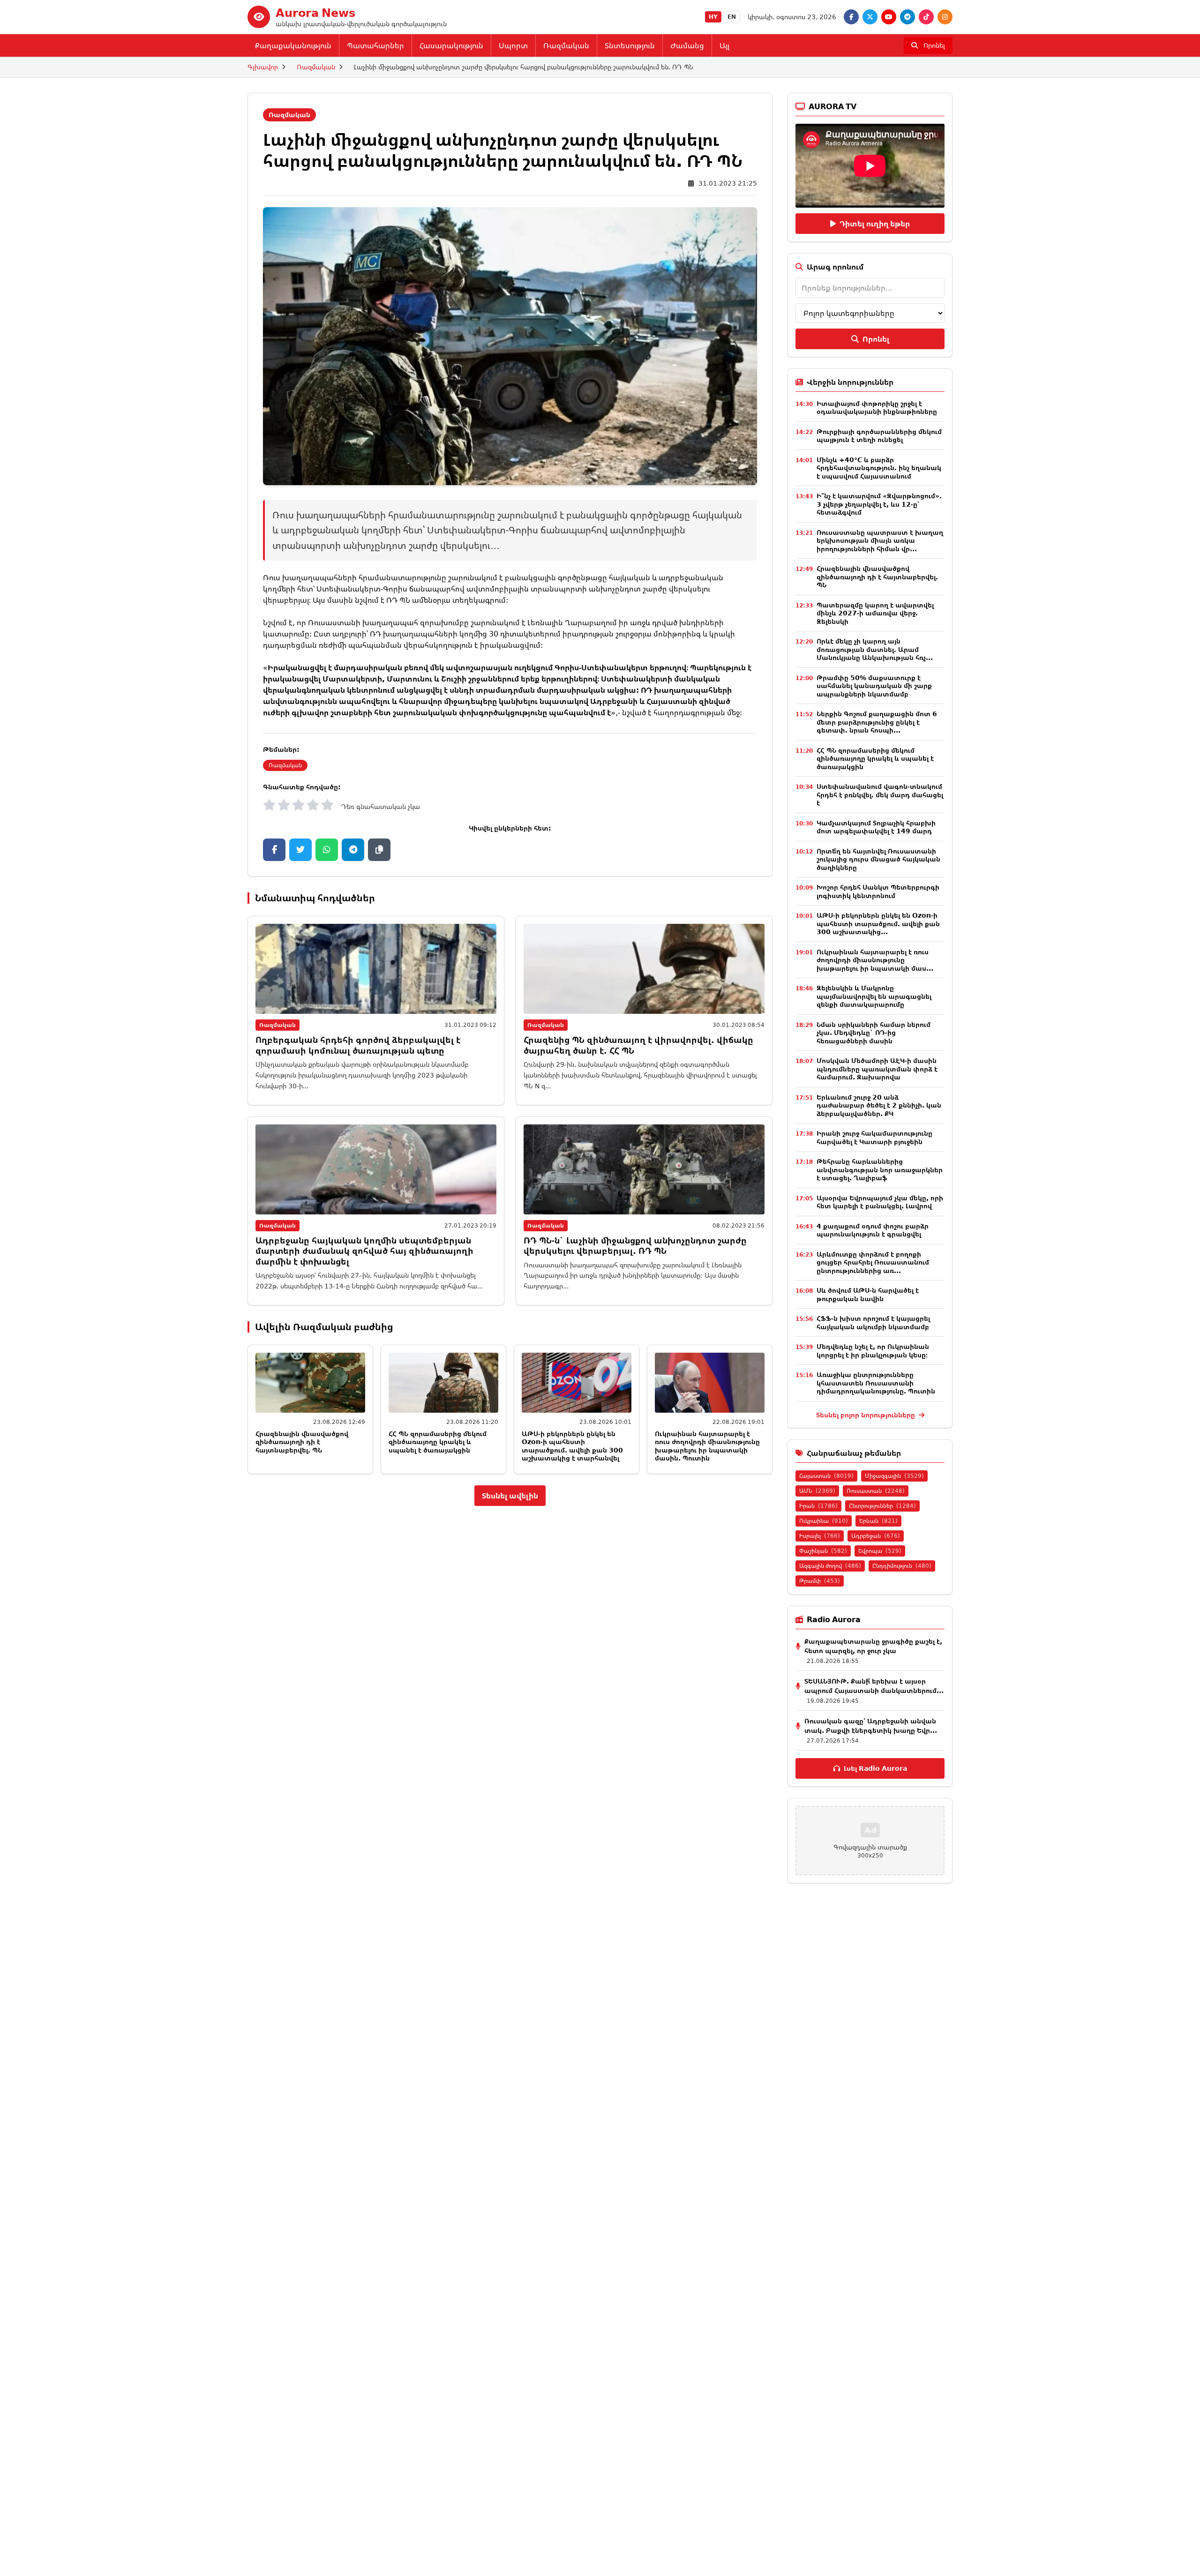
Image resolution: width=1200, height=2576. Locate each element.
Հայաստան (826, 1476)
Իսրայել (820, 1536)
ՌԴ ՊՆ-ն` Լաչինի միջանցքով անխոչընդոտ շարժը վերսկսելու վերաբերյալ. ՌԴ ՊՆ (635, 1246)
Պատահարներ (375, 45)
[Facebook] (851, 17)
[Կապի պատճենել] (379, 850)
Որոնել (876, 339)
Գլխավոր (263, 67)
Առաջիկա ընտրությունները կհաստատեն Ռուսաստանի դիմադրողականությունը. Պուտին (876, 1383)
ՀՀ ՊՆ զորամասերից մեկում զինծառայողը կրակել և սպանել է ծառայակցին (438, 1442)
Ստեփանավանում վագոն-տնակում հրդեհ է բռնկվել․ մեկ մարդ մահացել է (880, 794)
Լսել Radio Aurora (875, 1768)
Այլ (724, 45)
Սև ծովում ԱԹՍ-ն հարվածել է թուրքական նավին (868, 1294)
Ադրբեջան (876, 1536)
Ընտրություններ (882, 1506)
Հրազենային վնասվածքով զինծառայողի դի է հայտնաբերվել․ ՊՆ (302, 1442)
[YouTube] (889, 17)
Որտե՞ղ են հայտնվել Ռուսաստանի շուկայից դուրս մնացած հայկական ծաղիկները (878, 859)
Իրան (818, 1506)
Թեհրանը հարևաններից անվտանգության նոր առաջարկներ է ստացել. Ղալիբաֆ (880, 1169)
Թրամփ (820, 1581)
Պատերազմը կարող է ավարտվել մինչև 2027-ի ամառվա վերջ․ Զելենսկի (875, 613)
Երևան (878, 1521)
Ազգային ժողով (830, 1566)
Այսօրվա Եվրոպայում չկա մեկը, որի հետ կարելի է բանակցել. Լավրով (880, 1202)
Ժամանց (687, 45)
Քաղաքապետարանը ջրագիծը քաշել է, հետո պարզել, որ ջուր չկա (873, 1646)
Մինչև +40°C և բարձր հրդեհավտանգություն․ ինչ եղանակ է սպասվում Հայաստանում (879, 468)
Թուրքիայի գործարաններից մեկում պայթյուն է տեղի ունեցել (879, 436)
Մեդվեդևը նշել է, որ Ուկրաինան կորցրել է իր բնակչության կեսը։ (873, 1351)
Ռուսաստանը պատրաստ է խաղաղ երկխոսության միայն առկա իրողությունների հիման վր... (880, 540)
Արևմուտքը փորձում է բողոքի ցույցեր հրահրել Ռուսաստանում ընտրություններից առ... (873, 1262)
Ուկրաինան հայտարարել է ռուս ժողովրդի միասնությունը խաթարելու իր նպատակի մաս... (875, 960)
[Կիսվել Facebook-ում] (274, 850)
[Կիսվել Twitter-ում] (300, 850)
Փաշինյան (823, 1551)
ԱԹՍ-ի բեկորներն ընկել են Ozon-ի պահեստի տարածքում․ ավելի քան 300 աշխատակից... (878, 923)
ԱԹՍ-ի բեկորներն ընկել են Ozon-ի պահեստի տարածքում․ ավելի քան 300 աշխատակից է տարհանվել (572, 1446)
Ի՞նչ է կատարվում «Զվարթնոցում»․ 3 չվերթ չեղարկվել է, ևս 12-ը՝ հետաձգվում (879, 504)
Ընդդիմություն (902, 1566)
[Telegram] (907, 17)
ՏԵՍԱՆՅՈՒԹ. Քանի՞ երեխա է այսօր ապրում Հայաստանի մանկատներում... (874, 1686)
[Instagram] (945, 17)
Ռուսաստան (876, 1491)
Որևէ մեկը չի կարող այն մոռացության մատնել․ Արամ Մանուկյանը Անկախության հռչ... (875, 649)
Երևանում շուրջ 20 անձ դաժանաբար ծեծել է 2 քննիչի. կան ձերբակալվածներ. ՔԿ (879, 1105)
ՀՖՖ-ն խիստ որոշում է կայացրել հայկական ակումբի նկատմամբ (873, 1322)
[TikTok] (926, 17)
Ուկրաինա (824, 1521)
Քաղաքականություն (293, 45)
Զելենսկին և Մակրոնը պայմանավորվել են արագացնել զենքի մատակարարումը (874, 996)
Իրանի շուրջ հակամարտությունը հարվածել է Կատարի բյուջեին (874, 1137)
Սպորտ (513, 45)
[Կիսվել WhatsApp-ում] (327, 850)
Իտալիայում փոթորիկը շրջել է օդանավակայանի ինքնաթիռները (877, 408)
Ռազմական (566, 45)
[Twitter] (870, 17)
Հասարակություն (451, 45)
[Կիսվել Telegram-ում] (353, 850)
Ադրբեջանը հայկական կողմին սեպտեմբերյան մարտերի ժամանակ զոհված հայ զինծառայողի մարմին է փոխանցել (364, 1251)
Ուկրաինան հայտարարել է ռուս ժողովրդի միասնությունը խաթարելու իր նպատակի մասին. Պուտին (707, 1446)
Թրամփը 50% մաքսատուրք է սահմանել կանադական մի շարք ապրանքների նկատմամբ (874, 686)
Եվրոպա (880, 1551)
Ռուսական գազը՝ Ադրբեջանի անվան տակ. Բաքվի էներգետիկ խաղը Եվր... (871, 1726)
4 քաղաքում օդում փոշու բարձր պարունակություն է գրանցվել (873, 1230)
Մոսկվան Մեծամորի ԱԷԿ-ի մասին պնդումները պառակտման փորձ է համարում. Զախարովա (877, 1069)
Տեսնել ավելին (510, 1496)
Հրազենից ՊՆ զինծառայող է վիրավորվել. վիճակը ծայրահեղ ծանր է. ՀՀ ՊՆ (638, 1045)
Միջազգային (894, 1476)
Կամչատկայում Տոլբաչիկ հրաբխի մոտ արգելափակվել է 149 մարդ (876, 827)
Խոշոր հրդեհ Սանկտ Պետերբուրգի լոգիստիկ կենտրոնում (878, 891)
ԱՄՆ (817, 1491)
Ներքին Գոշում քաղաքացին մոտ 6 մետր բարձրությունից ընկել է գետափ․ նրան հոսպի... (877, 722)
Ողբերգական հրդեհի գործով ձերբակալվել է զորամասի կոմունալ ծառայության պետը (358, 1045)
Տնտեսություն (630, 45)
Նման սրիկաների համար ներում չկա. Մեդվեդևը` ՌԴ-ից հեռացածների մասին (874, 1033)
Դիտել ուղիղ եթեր (875, 224)
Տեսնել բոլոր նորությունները (866, 1415)
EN (732, 17)
